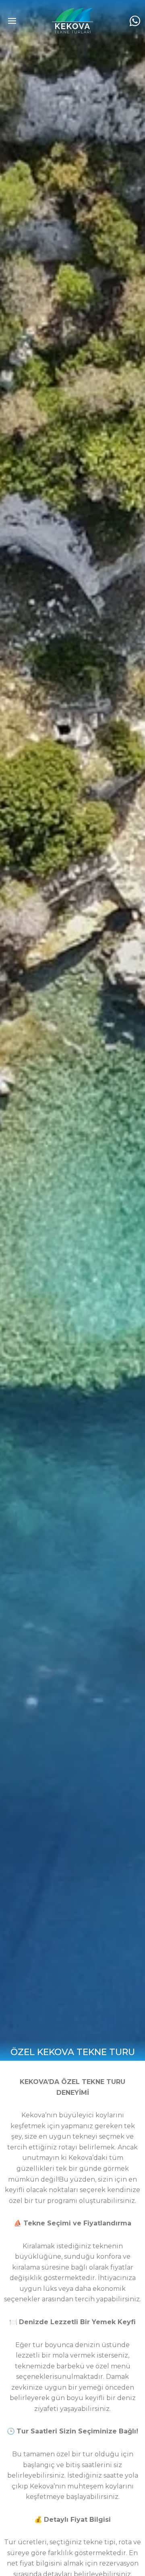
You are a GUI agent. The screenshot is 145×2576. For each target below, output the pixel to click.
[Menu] (12, 21)
